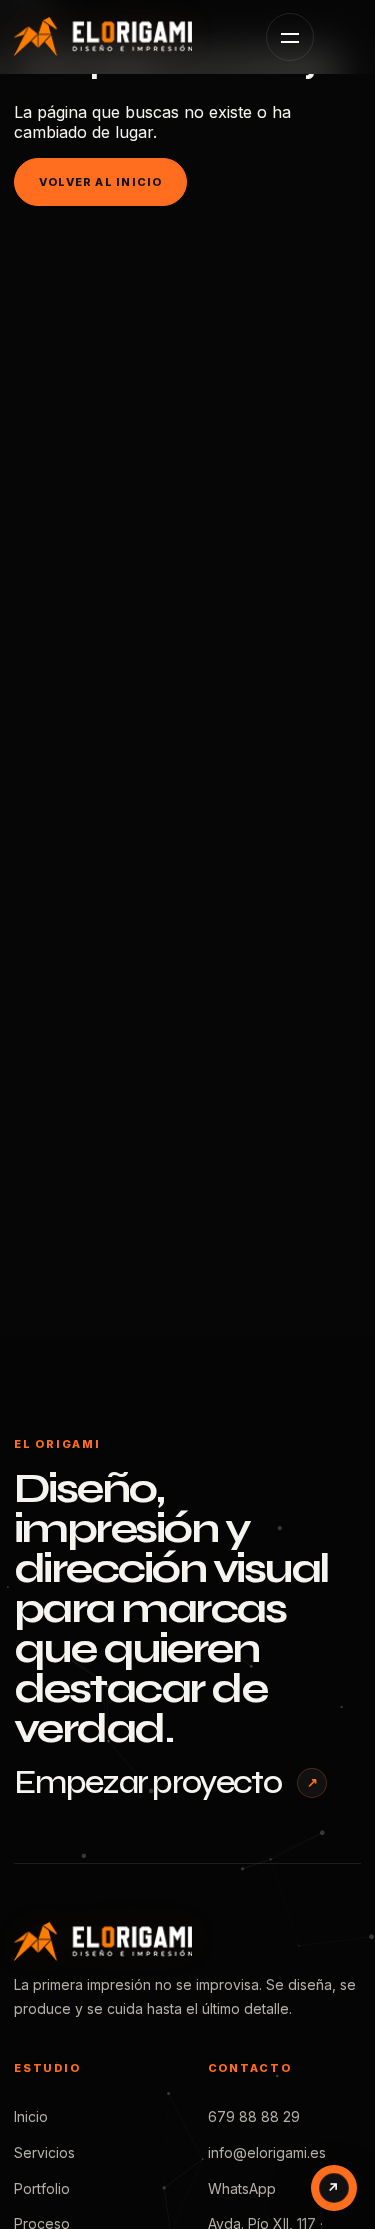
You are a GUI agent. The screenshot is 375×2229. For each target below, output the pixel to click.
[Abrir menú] (290, 37)
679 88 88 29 (254, 2116)
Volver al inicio (100, 182)
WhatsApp (242, 2188)
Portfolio (42, 2188)
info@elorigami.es (267, 2152)
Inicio (31, 2116)
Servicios (44, 2152)
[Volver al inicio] (124, 36)
